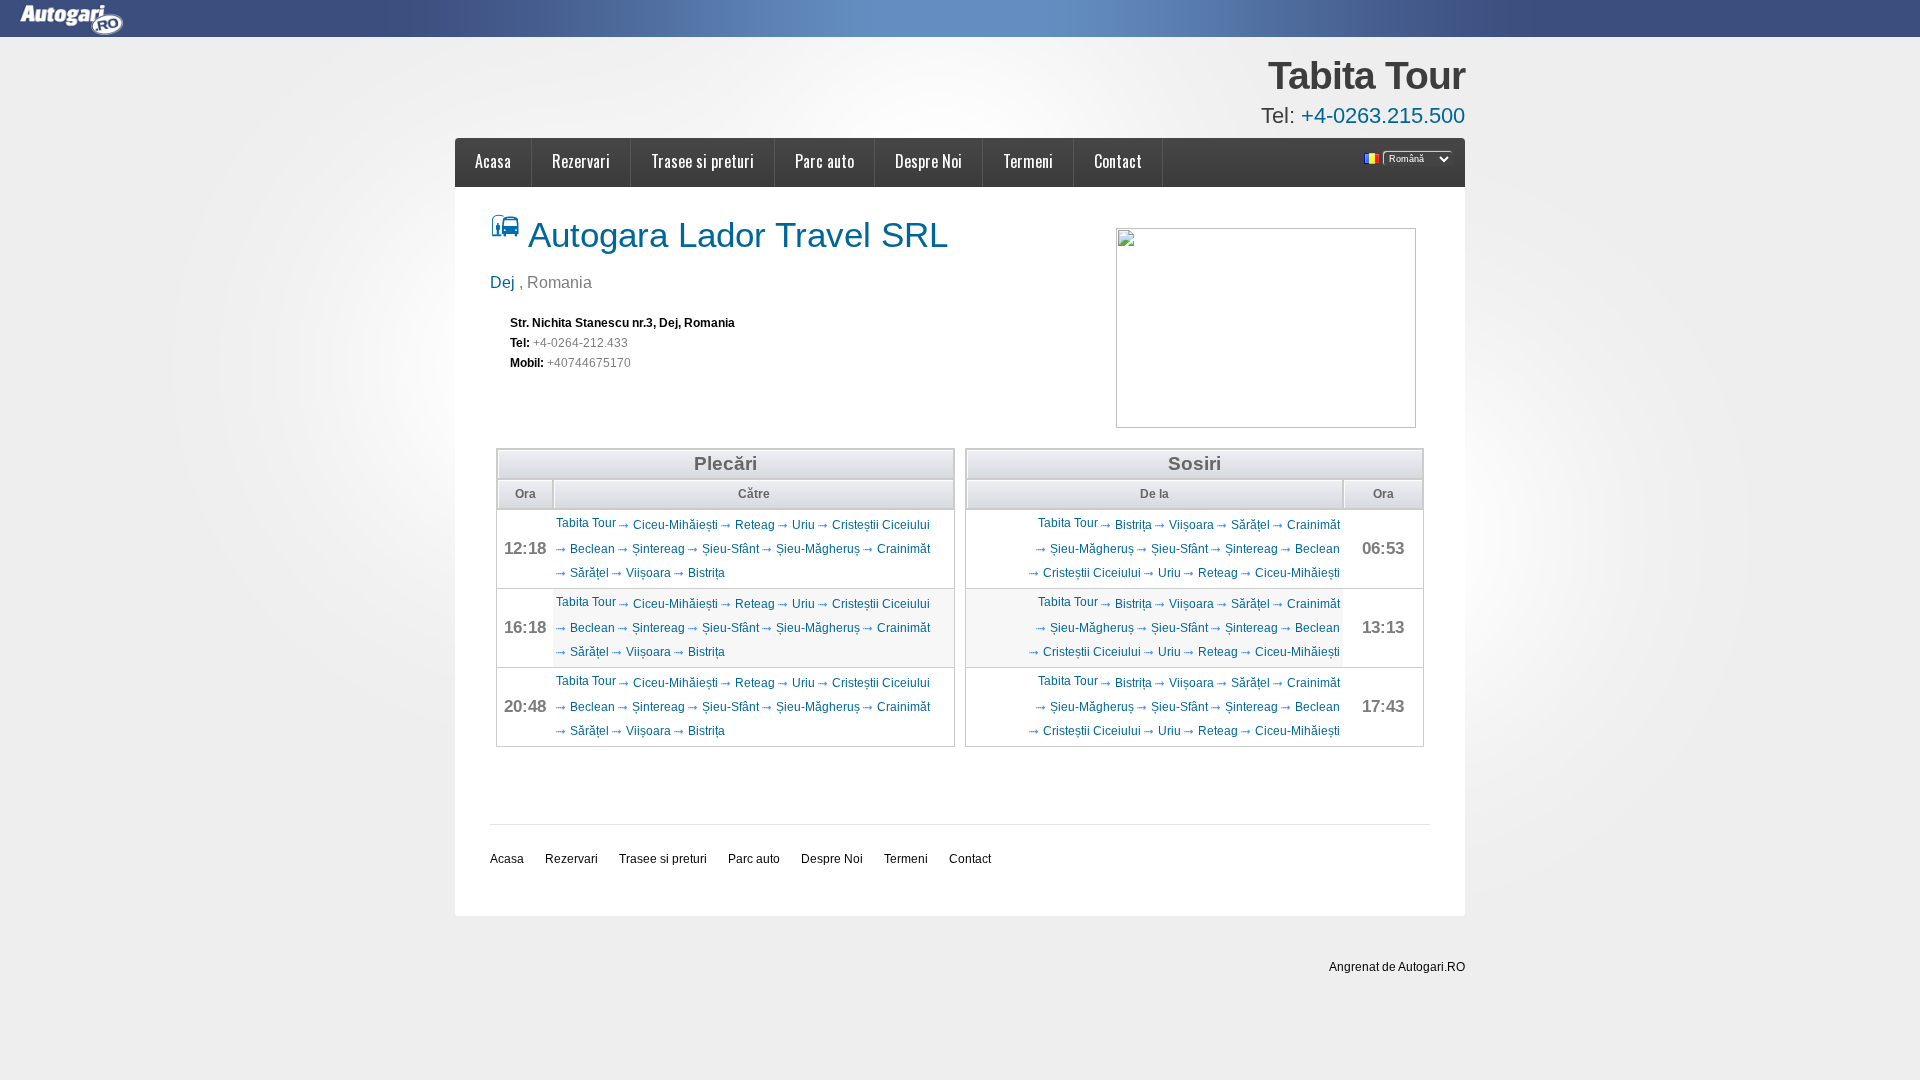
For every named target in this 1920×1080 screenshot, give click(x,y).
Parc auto (824, 161)
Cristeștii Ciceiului (881, 525)
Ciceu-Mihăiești (675, 525)
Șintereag (658, 549)
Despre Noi (928, 161)
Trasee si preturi (702, 161)
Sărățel (589, 573)
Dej (504, 282)
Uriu (803, 525)
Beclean (592, 549)
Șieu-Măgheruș (818, 549)
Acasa (493, 161)
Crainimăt (903, 549)
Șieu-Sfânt (730, 549)
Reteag (755, 525)
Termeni (1028, 161)
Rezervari (581, 161)
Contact (1118, 161)
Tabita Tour (586, 523)
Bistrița (706, 573)
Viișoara (648, 573)
